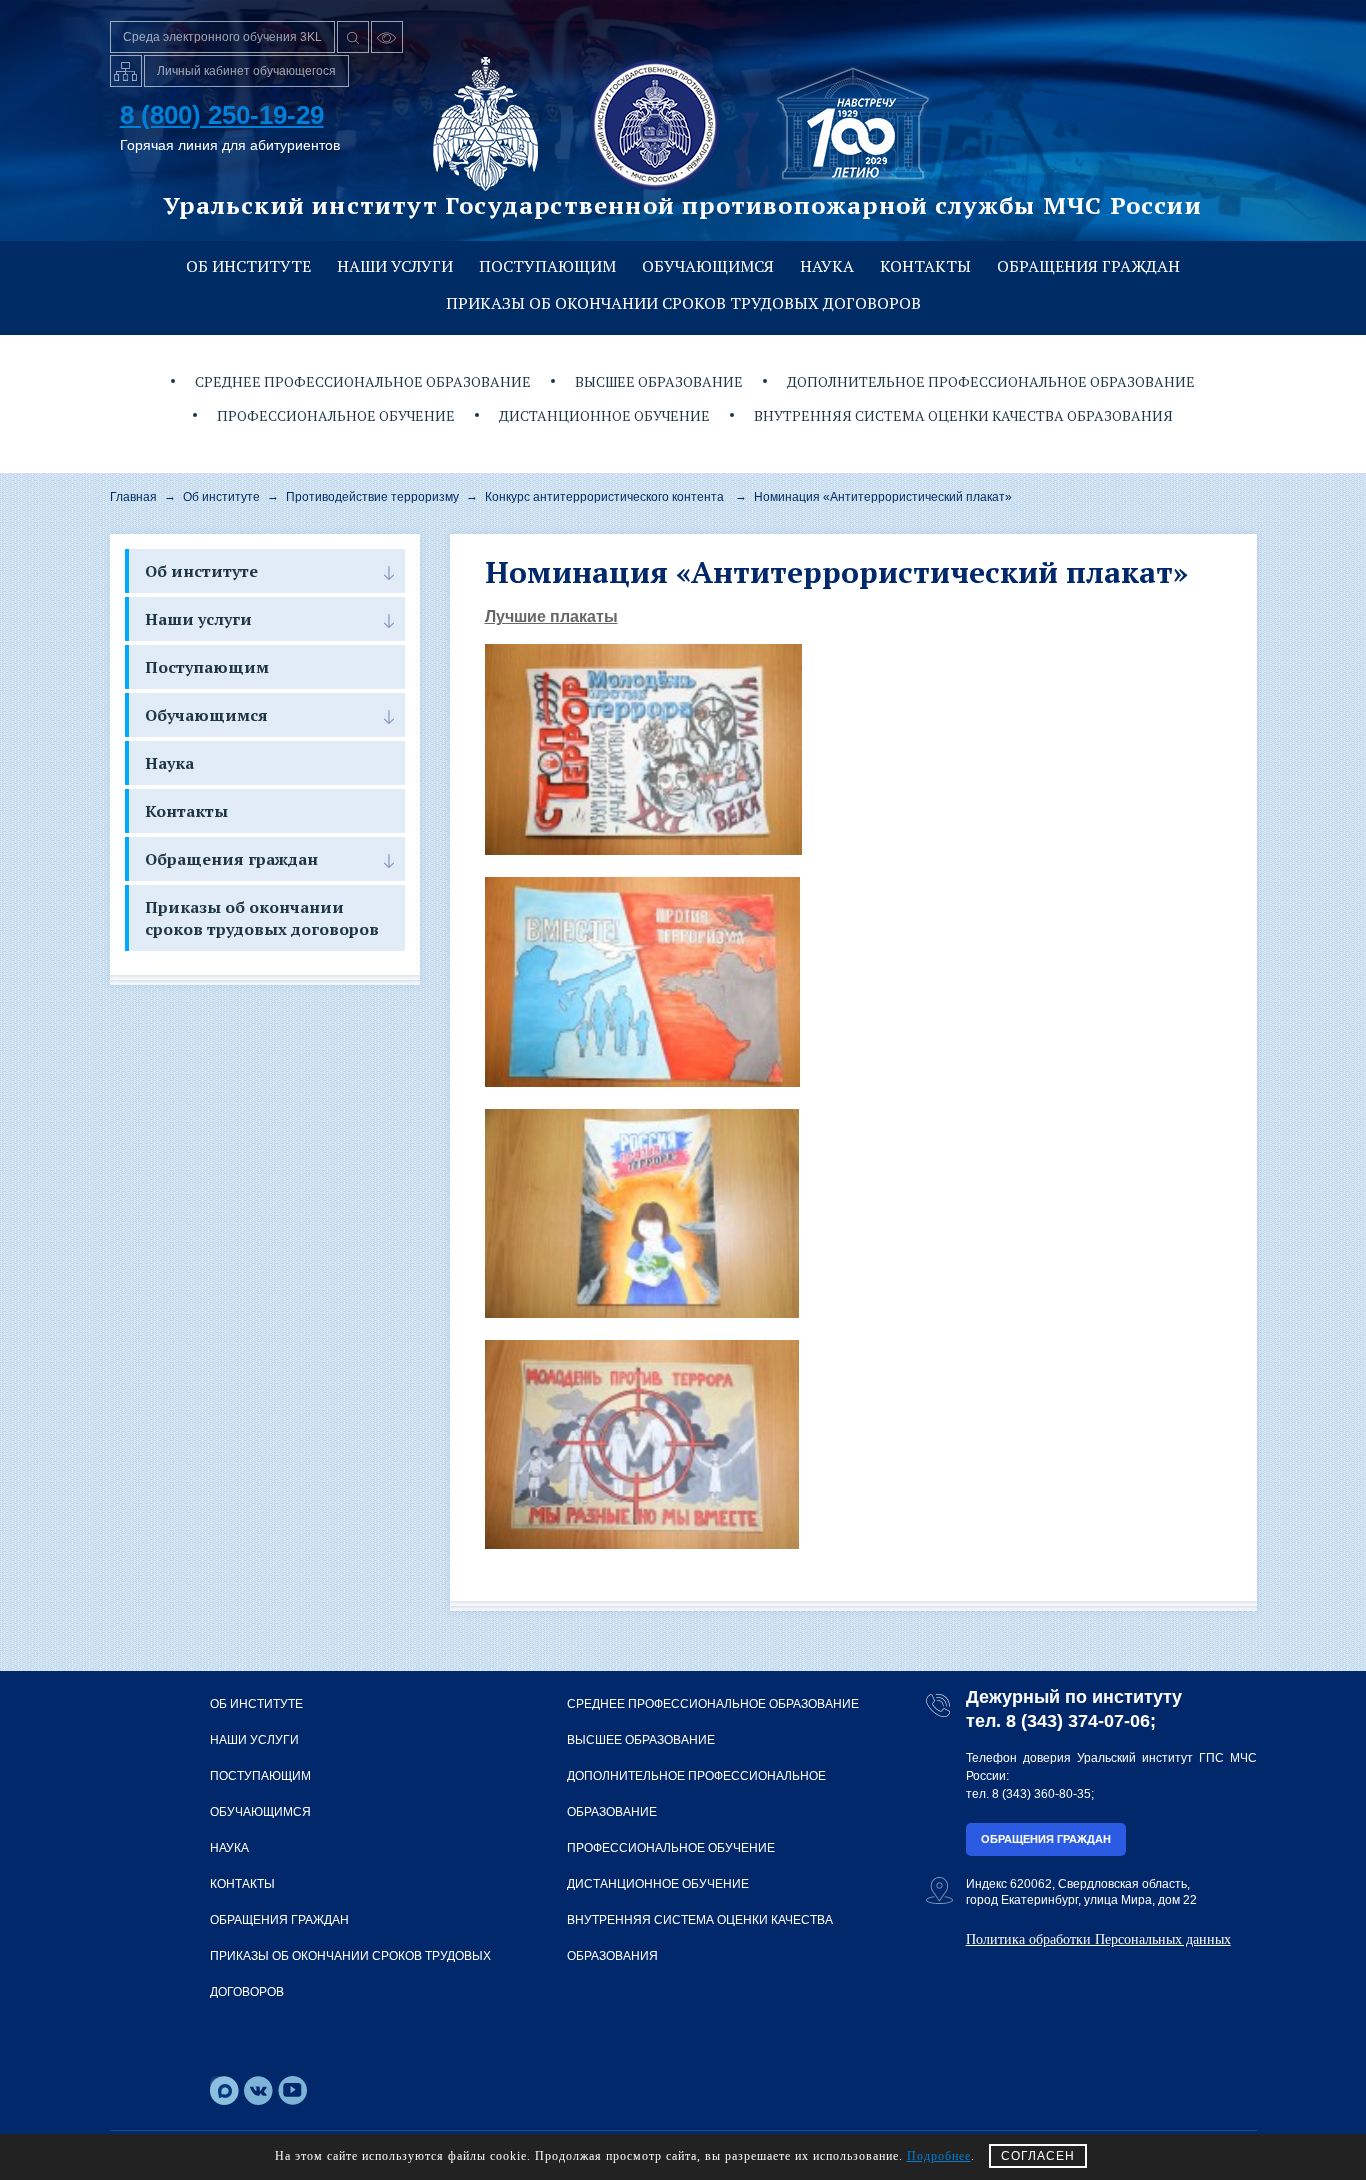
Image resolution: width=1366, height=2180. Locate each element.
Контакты (925, 266)
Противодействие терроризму (372, 497)
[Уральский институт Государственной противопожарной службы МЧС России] (655, 124)
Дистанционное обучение (604, 415)
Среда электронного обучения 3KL (222, 37)
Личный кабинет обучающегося (246, 71)
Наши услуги (395, 266)
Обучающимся (708, 266)
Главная (133, 497)
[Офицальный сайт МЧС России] (485, 124)
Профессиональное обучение (336, 415)
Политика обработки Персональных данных (1098, 1939)
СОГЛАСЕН (1038, 2156)
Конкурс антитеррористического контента (604, 497)
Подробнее (939, 2156)
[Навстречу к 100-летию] (853, 124)
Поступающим (547, 266)
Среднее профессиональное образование (363, 381)
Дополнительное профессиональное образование (991, 381)
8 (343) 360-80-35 (1041, 1794)
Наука (827, 266)
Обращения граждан (1088, 266)
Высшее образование (659, 381)
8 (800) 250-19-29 (222, 115)
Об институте (248, 266)
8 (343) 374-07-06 (1078, 1721)
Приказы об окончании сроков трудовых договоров (683, 303)
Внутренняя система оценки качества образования (963, 415)
